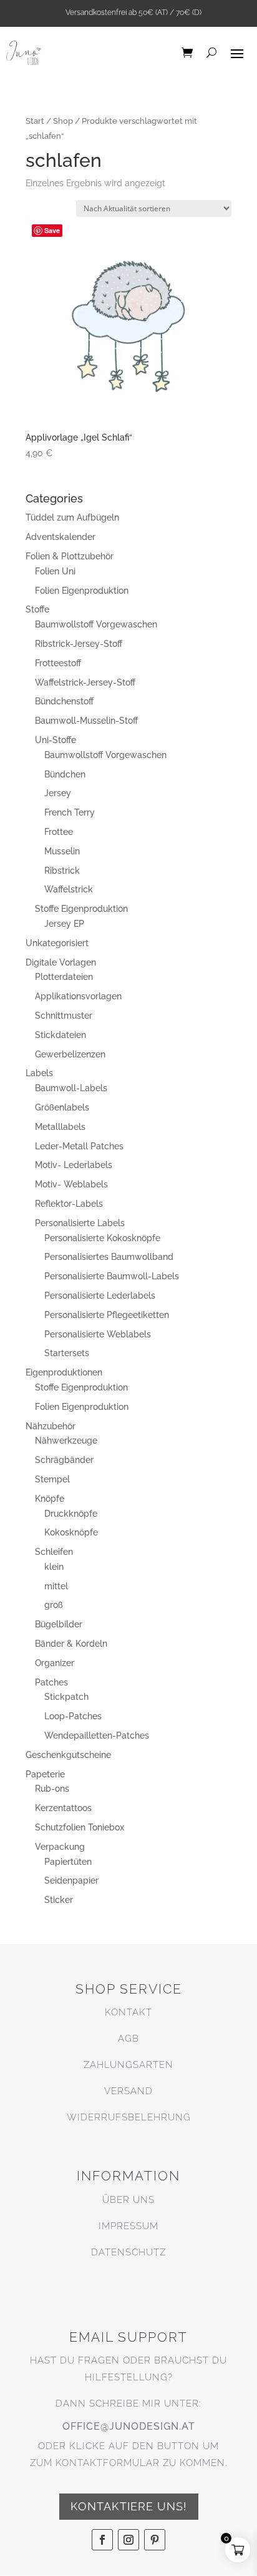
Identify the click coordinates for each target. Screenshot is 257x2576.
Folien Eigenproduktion (82, 591)
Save (52, 230)
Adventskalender (61, 537)
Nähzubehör (51, 1426)
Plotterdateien (64, 977)
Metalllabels (60, 1127)
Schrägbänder (64, 1460)
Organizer (55, 1663)
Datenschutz (128, 2252)
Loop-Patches (73, 1716)
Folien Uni (55, 571)
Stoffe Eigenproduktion (81, 909)
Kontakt (128, 2012)
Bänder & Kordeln (71, 1644)
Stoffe (37, 609)
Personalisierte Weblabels (98, 1334)
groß (54, 1605)
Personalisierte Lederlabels (100, 1295)
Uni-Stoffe (56, 740)
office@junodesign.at (129, 2426)
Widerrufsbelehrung (129, 2117)
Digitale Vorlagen (61, 962)
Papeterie (45, 1774)
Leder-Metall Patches (79, 1146)
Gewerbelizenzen (70, 1054)
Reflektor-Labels (69, 1204)
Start (35, 121)
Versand (128, 2091)
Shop (63, 121)
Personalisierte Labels (80, 1223)
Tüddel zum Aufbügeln (72, 517)
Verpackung (60, 1847)
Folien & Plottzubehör (70, 556)
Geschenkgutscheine (68, 1755)
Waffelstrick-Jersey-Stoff (85, 682)
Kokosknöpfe (71, 1532)
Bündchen (65, 774)
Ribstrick (62, 871)
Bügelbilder (59, 1624)
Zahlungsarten (128, 2065)
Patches (51, 1682)
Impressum (128, 2226)
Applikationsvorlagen (78, 996)
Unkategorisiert (57, 943)
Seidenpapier (71, 1880)
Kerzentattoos (63, 1808)
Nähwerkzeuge (66, 1440)
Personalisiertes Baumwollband (109, 1257)
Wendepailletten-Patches (97, 1735)
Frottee (59, 832)
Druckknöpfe (71, 1514)
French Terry (70, 812)
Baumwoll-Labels (71, 1088)
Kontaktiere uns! (129, 2506)
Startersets (67, 1353)
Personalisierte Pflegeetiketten (107, 1315)
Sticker (59, 1900)
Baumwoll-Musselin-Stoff (86, 721)
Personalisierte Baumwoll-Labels (112, 1276)
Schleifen (54, 1552)
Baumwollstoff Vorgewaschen (96, 624)
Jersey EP (64, 924)
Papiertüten (68, 1862)
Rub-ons (52, 1789)
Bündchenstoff (64, 701)
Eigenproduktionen (64, 1372)
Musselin (62, 851)
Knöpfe (50, 1499)
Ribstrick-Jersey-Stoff (79, 644)
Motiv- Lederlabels (74, 1165)
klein (54, 1567)
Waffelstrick (69, 889)
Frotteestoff (58, 663)
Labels (39, 1073)
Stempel (52, 1479)
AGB (128, 2039)
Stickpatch (66, 1697)
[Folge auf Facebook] (102, 2540)
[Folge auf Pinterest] (155, 2540)
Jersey (58, 793)
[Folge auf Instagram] (128, 2540)
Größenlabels (62, 1107)
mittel (56, 1586)
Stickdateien (61, 1035)
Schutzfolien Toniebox (80, 1827)
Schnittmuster (64, 1016)
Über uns (128, 2200)
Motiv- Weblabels (71, 1184)
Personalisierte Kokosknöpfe (102, 1238)
